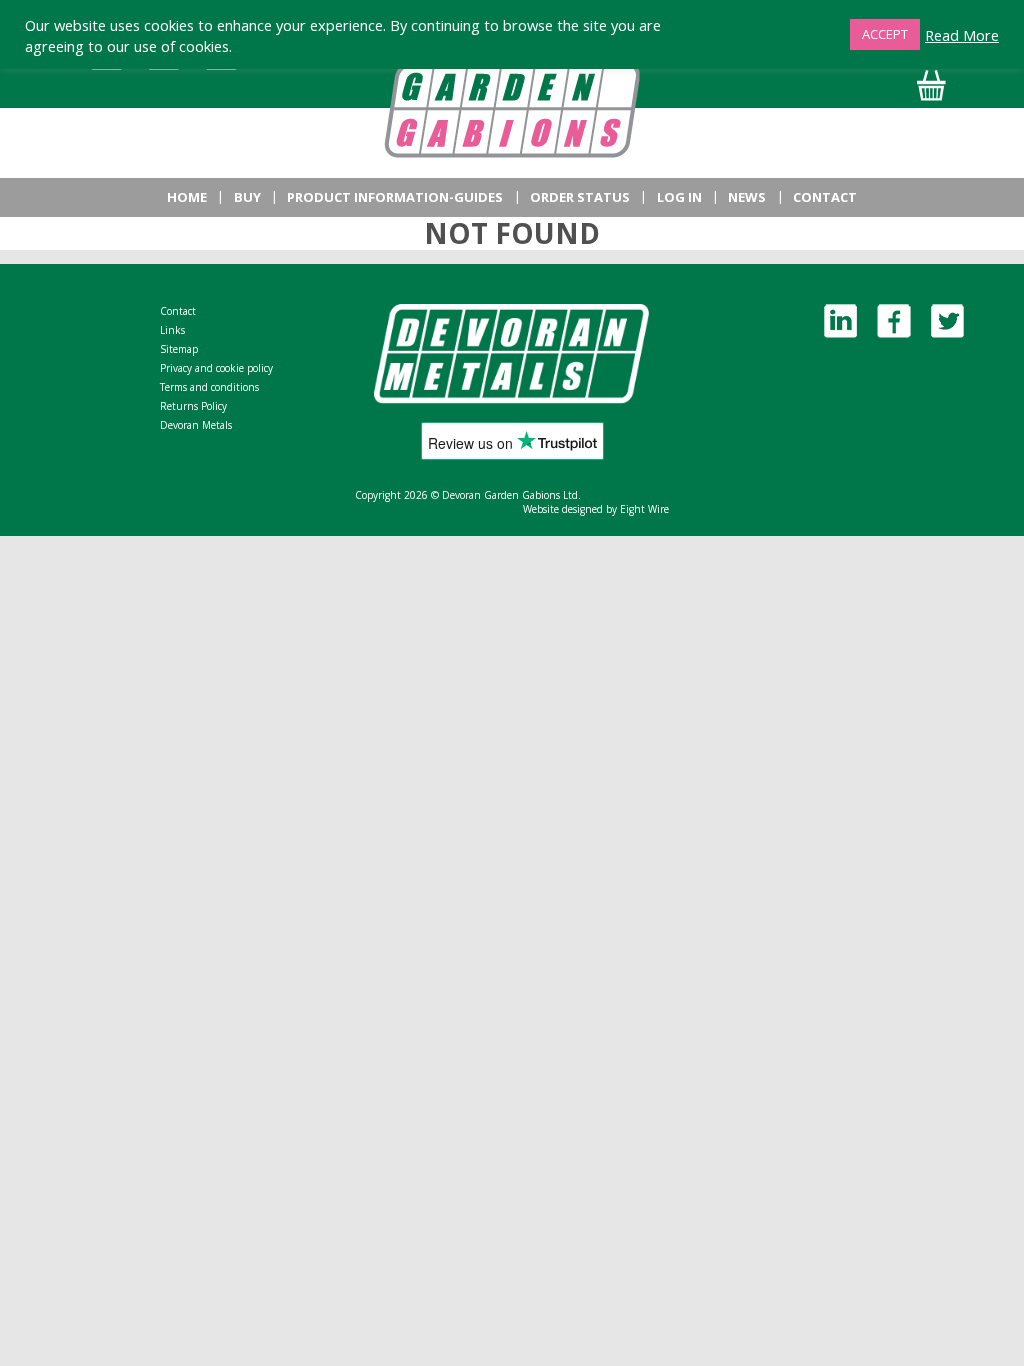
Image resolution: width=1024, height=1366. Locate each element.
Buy (247, 197)
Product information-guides (395, 197)
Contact (825, 197)
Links (172, 330)
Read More (962, 35)
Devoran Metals (196, 425)
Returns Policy (193, 406)
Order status (580, 197)
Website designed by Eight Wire (596, 509)
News (747, 197)
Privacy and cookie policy (216, 368)
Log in (679, 197)
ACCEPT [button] (885, 34)
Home (187, 197)
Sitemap (179, 349)
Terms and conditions (209, 387)
